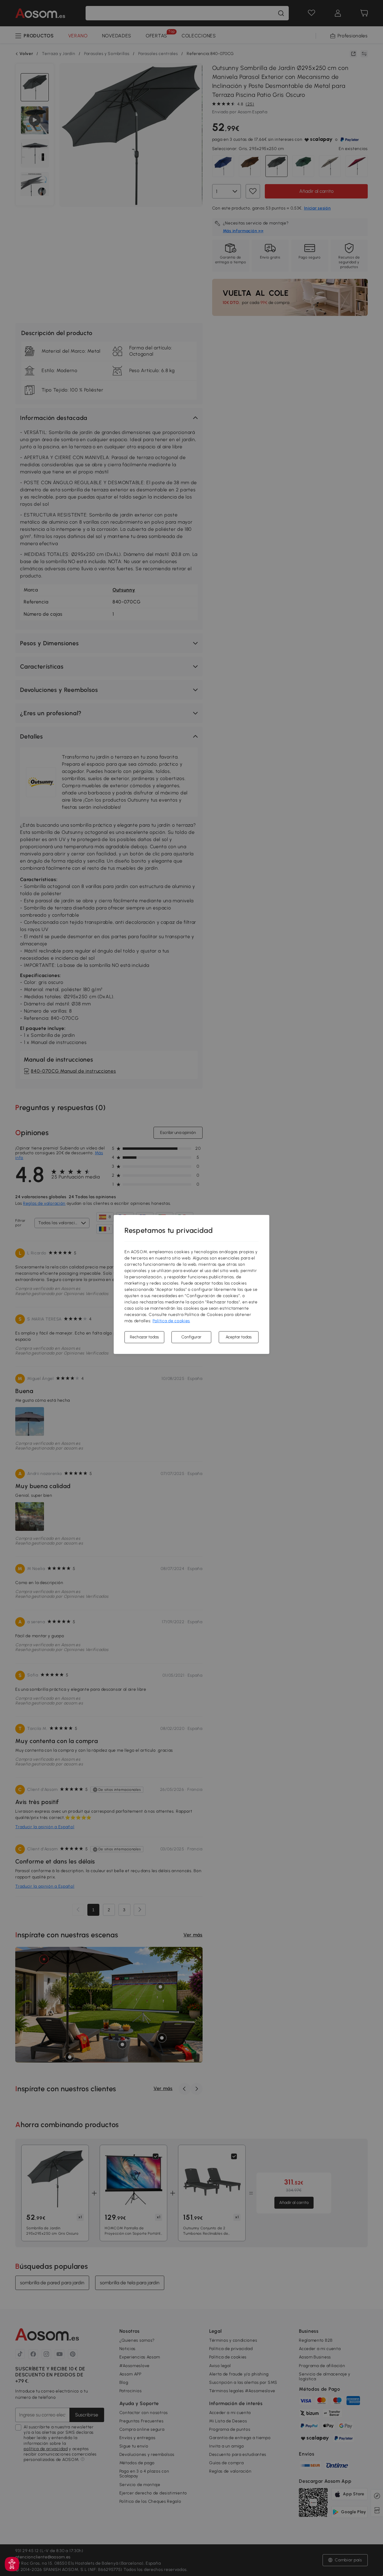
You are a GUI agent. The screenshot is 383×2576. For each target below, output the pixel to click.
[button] (12, 2564)
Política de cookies (171, 1321)
